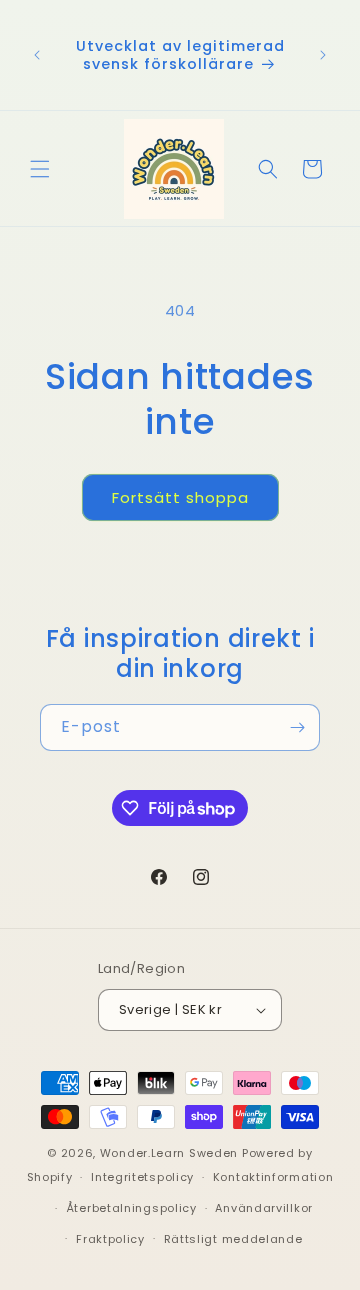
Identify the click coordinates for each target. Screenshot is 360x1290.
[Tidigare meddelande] (37, 55)
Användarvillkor (264, 1208)
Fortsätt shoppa (180, 497)
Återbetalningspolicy (131, 1208)
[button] (40, 169)
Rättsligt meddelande (233, 1239)
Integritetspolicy (142, 1177)
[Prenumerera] (297, 727)
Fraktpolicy (110, 1239)
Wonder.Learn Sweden (169, 1153)
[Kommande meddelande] (323, 55)
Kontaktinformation (273, 1177)
